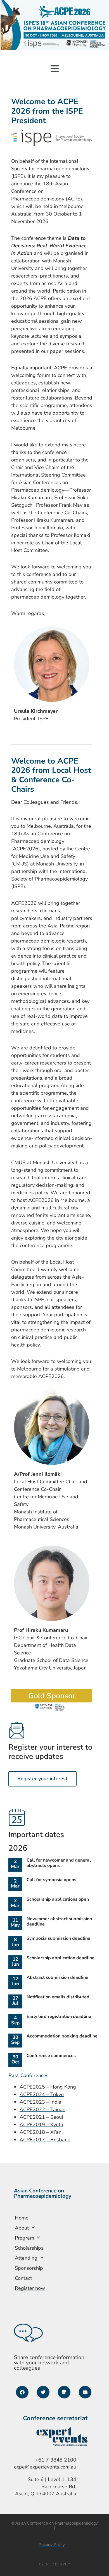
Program (24, 2238)
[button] (55, 69)
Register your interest (42, 1779)
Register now (30, 2288)
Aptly (65, 2564)
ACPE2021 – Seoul (41, 2117)
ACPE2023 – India (41, 2102)
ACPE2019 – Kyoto (41, 2125)
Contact (23, 2278)
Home (22, 2218)
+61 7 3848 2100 (56, 2460)
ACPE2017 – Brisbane (45, 2140)
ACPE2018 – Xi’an (41, 2132)
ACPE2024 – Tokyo (42, 2094)
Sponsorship (29, 2268)
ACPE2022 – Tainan (42, 2109)
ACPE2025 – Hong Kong (48, 2087)
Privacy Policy (52, 2545)
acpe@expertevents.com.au (45, 2467)
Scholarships (29, 2248)
